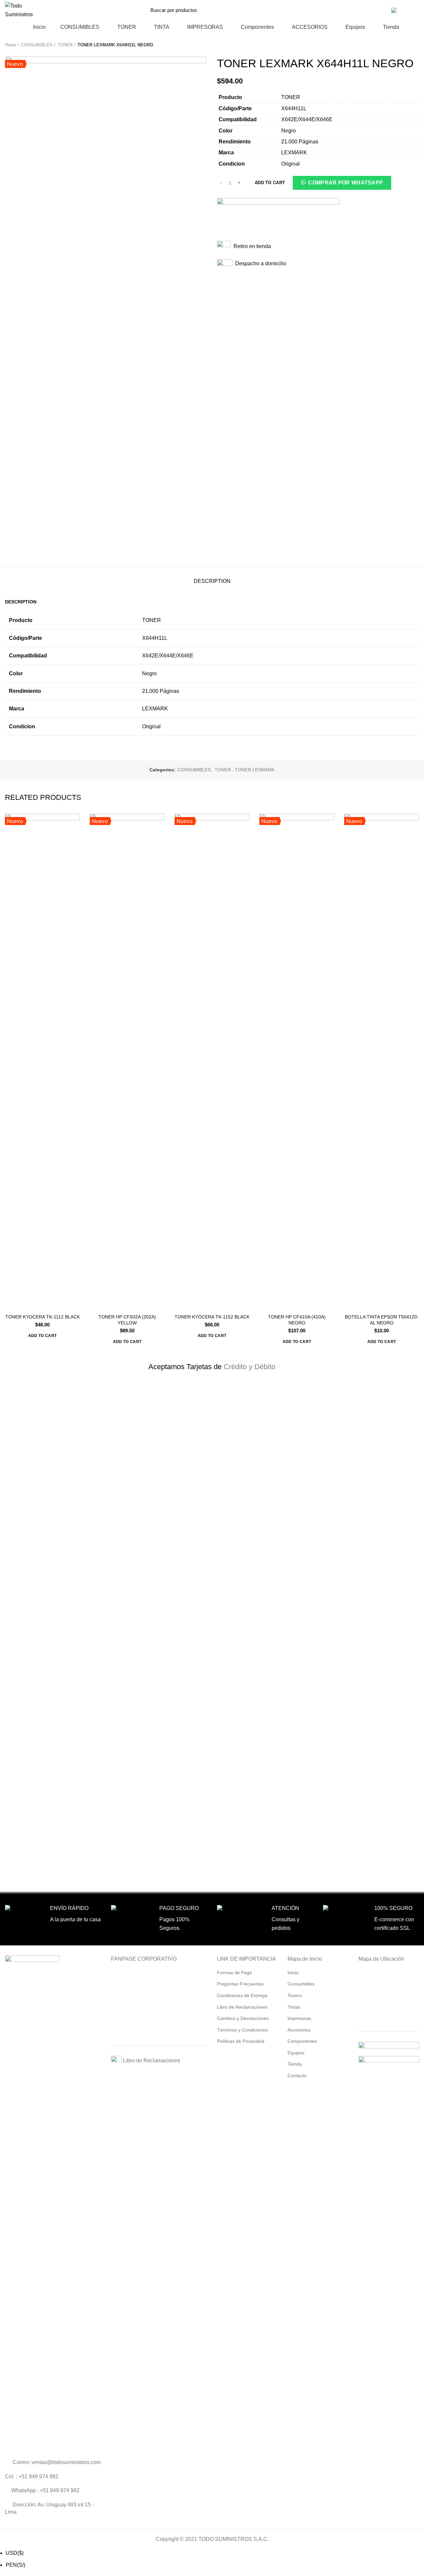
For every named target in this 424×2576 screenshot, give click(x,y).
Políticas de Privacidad (241, 2041)
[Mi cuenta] (382, 10)
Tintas (294, 2007)
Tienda (295, 2064)
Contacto (354, 10)
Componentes (302, 2041)
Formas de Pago (235, 1973)
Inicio (293, 1973)
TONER (65, 45)
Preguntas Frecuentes (240, 1984)
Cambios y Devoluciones (243, 2018)
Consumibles (301, 1984)
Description (212, 581)
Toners (295, 1995)
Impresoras (299, 2018)
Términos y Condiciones (242, 2030)
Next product (416, 45)
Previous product (402, 45)
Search (319, 10)
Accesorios (299, 2030)
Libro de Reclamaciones (151, 2061)
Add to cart (270, 183)
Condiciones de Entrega (242, 1995)
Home (11, 45)
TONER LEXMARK (255, 770)
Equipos (296, 2053)
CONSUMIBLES (37, 45)
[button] (342, 184)
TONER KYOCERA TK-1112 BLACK (43, 1317)
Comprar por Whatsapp (345, 183)
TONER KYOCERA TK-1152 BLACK (212, 1317)
